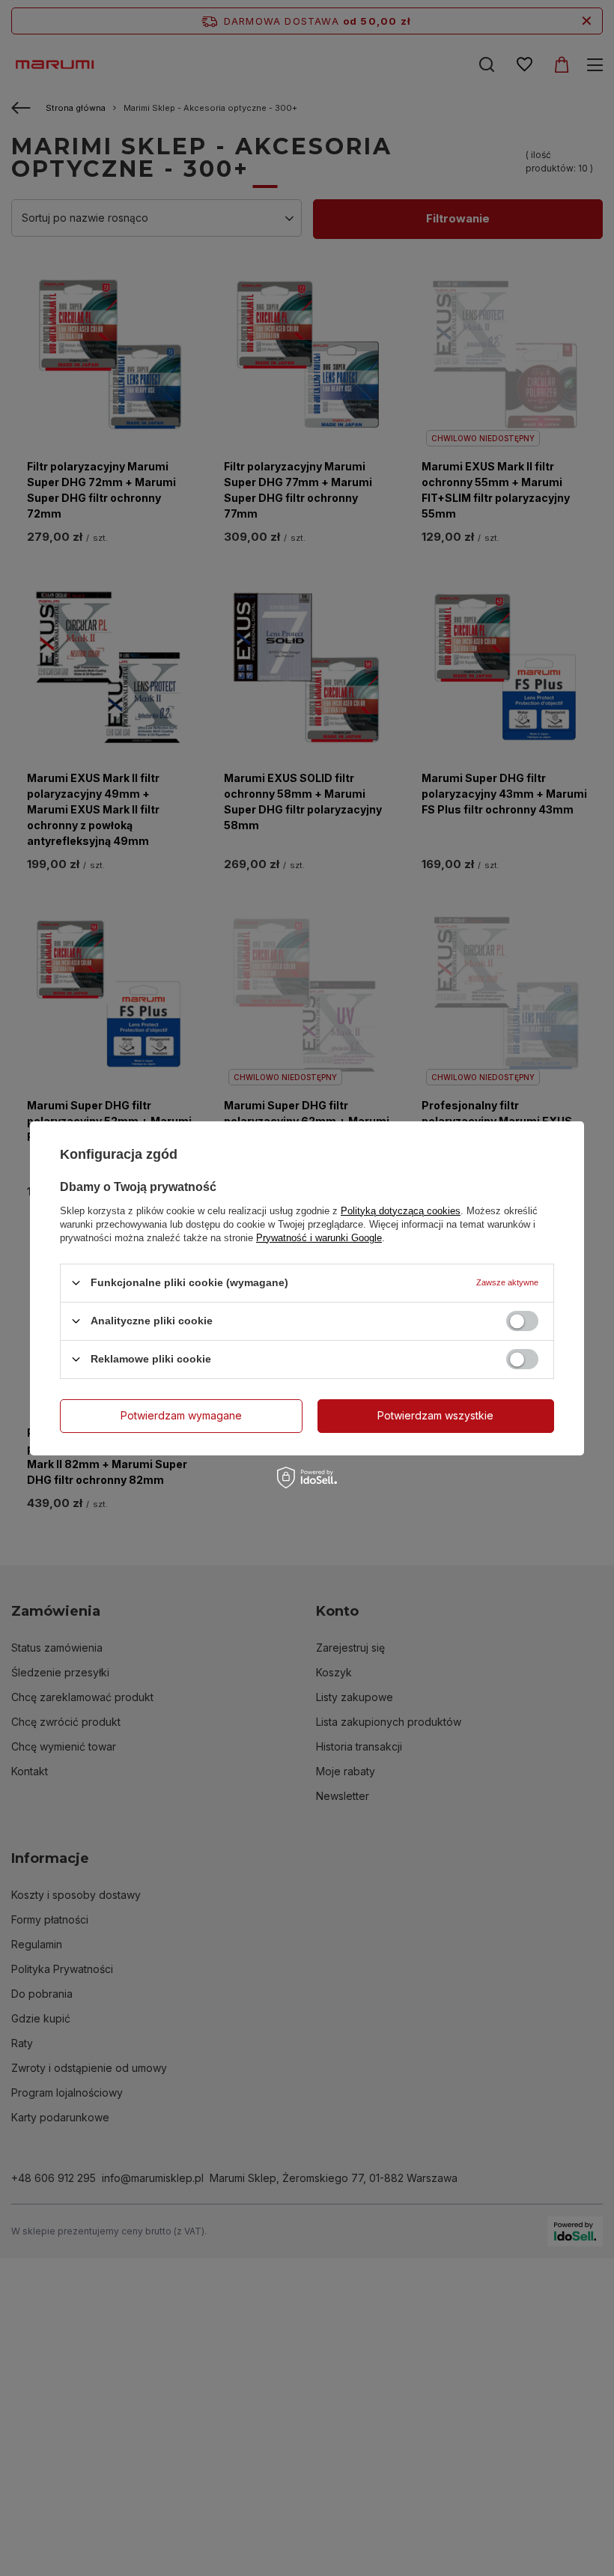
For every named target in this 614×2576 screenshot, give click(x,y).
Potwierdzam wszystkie (435, 1415)
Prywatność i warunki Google (319, 1237)
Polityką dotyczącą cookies (401, 1210)
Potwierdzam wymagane (181, 1415)
